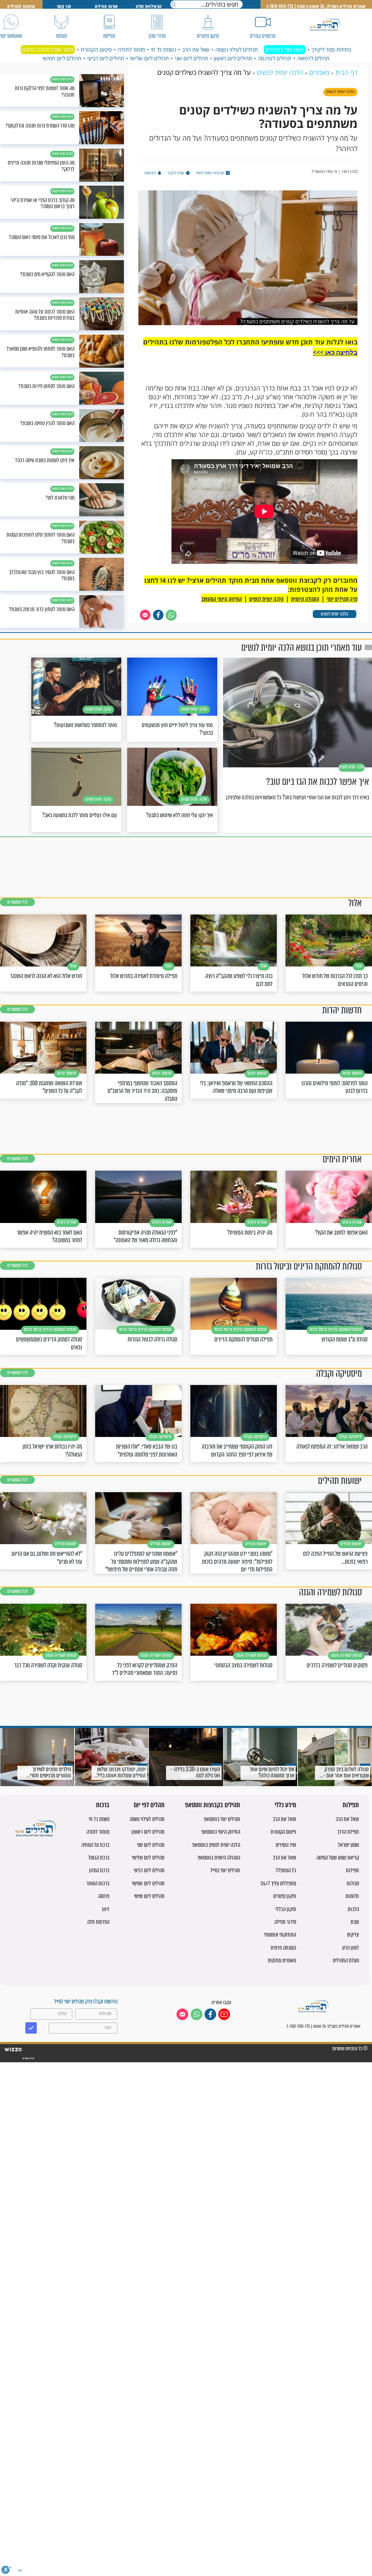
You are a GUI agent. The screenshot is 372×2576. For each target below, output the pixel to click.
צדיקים (353, 1935)
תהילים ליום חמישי (62, 58)
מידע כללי (285, 1805)
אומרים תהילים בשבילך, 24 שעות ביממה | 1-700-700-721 (316, 6)
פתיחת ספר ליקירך (331, 49)
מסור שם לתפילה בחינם (48, 49)
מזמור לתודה (131, 49)
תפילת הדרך (348, 1832)
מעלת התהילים (346, 1960)
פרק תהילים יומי (342, 599)
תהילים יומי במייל (225, 1870)
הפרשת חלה (98, 1922)
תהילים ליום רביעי (106, 58)
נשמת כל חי (163, 49)
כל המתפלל (286, 1870)
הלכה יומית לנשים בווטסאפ (216, 1845)
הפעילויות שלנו (149, 6)
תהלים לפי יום (149, 1805)
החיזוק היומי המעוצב (222, 599)
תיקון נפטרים (285, 1896)
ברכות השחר (98, 1883)
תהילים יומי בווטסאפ (222, 1819)
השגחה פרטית (283, 1948)
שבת (355, 1922)
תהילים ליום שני (191, 58)
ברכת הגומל (99, 1858)
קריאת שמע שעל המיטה (338, 1858)
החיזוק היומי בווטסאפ (221, 1832)
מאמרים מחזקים (282, 1960)
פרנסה (104, 1896)
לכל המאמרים (17, 902)
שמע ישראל (348, 1845)
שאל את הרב (196, 49)
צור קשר (64, 6)
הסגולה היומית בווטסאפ (219, 1858)
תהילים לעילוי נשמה (237, 49)
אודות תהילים (106, 6)
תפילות (351, 1805)
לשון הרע (351, 1948)
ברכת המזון (99, 1870)
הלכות (353, 1909)
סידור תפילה (285, 1922)
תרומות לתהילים (21, 6)
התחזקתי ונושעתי (280, 1935)
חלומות (352, 1896)
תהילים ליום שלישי (149, 58)
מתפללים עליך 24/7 (278, 1883)
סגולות (353, 1883)
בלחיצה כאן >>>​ (335, 352)
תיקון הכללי (286, 1909)
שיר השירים (286, 1845)
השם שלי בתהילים (285, 49)
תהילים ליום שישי (149, 1896)
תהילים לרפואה (313, 58)
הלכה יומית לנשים (334, 614)
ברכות (103, 1805)
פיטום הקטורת (96, 49)
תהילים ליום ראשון (233, 58)
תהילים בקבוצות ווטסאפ (213, 1805)
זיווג (106, 1909)
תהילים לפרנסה (275, 58)
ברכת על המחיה (95, 1845)
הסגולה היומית (305, 599)
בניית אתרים (28, 2058)
